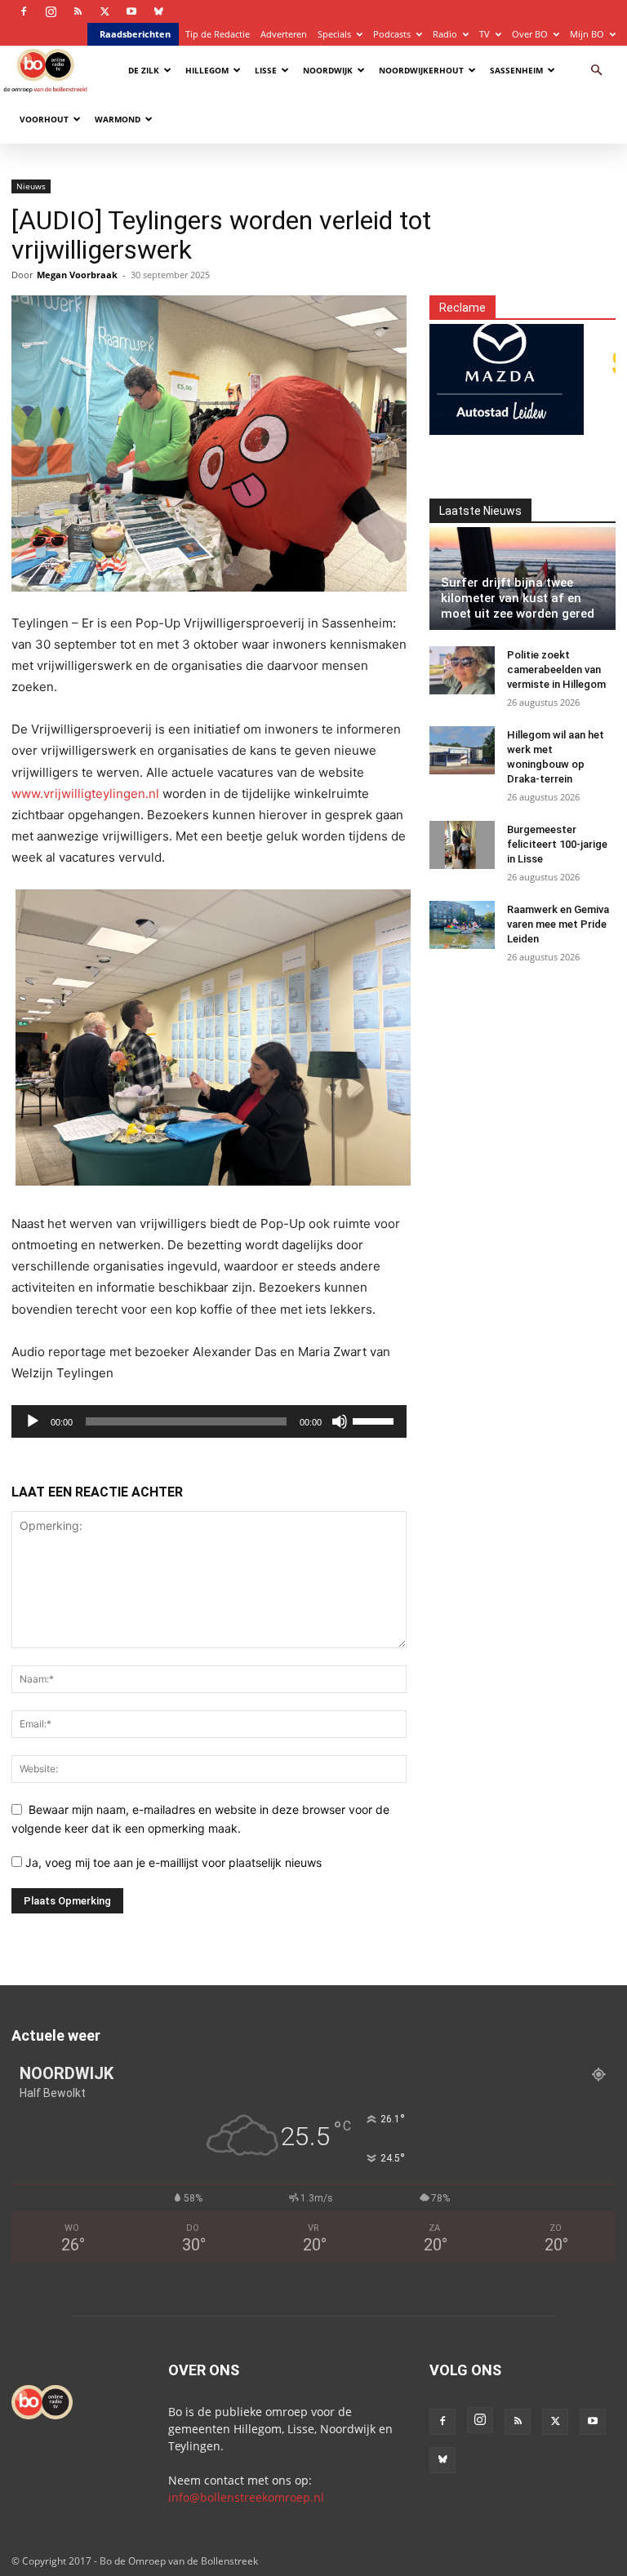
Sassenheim (516, 70)
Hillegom (207, 70)
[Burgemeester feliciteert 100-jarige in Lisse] (462, 845)
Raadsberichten (135, 34)
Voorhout (44, 119)
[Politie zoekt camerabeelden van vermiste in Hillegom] (462, 671)
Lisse (266, 70)
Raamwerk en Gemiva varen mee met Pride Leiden (558, 924)
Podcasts (392, 34)
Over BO (530, 34)
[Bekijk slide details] (476, 370)
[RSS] (78, 11)
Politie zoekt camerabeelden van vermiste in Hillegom (556, 669)
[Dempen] (340, 1421)
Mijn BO (587, 34)
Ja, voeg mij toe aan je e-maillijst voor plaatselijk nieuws (172, 1862)
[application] (209, 1421)
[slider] (376, 1420)
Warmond (118, 119)
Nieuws (31, 186)
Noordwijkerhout (421, 70)
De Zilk (144, 70)
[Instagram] (51, 11)
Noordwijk (328, 70)
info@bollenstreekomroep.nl (246, 2497)
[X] (104, 11)
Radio (445, 34)
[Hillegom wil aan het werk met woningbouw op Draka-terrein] (462, 751)
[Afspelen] (33, 1421)
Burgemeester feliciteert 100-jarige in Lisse (557, 844)
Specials (334, 34)
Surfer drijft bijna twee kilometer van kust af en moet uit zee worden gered (518, 598)
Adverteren (284, 34)
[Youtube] (131, 11)
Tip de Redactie (218, 34)
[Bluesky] (158, 11)
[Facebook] (24, 11)
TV (485, 34)
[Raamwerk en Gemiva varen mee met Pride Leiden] (462, 925)
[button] (596, 71)
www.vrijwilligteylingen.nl (85, 794)
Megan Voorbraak (77, 275)
